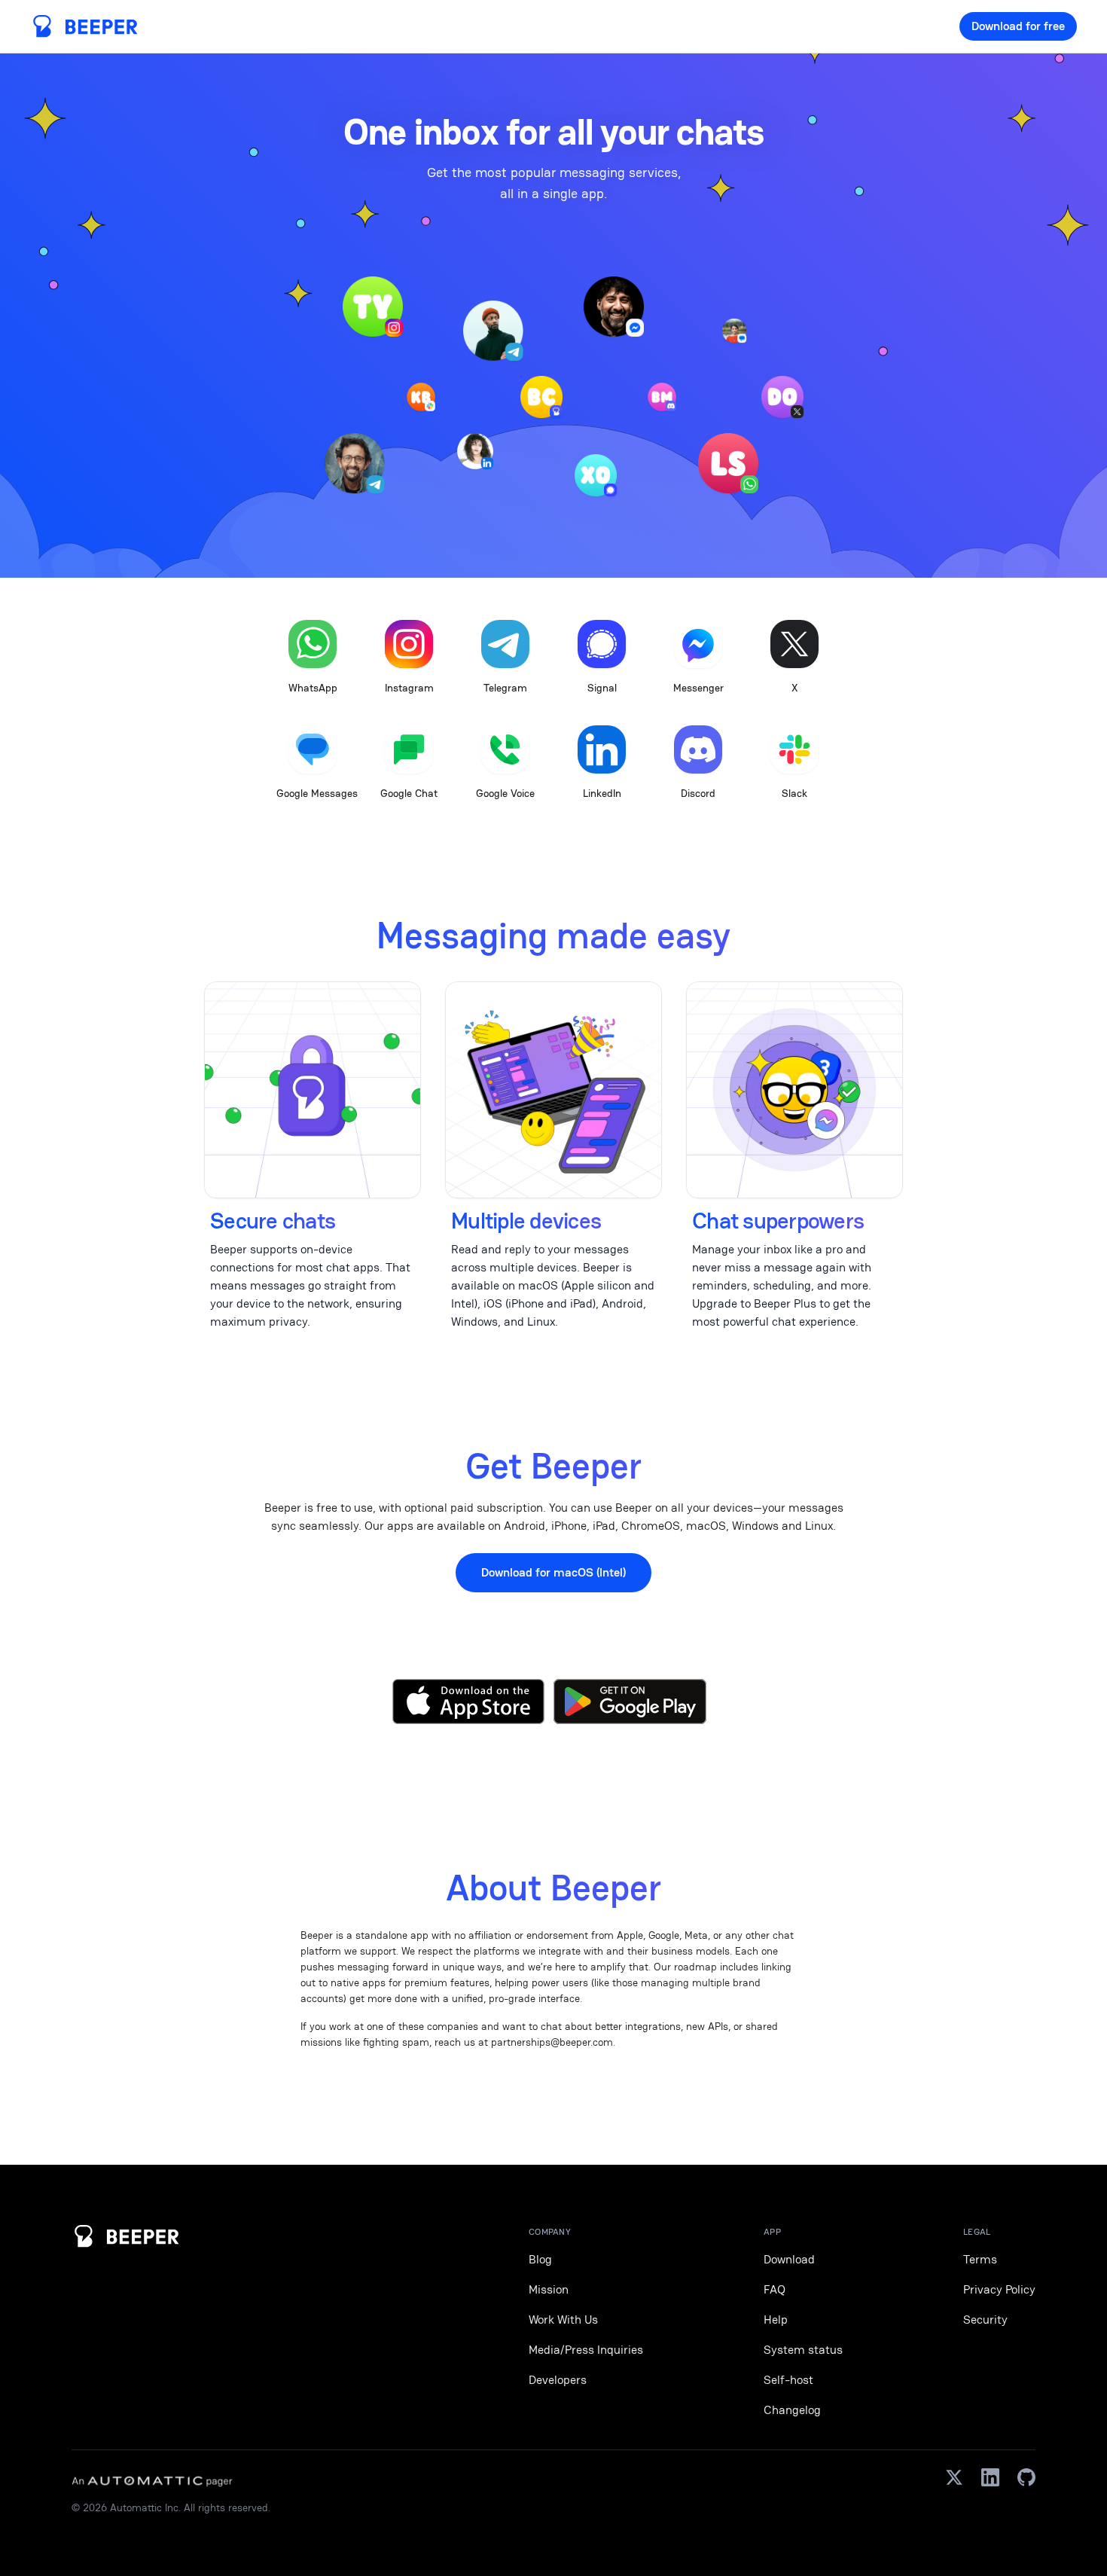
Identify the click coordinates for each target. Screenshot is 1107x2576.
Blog (540, 2259)
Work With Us (563, 2320)
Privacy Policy (999, 2289)
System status (803, 2350)
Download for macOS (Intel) (553, 1572)
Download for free (1018, 26)
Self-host (788, 2380)
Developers (558, 2380)
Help (776, 2320)
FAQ (775, 2289)
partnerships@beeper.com (552, 2042)
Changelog (792, 2410)
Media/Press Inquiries (586, 2350)
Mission (549, 2289)
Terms (980, 2259)
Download (789, 2259)
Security (985, 2320)
